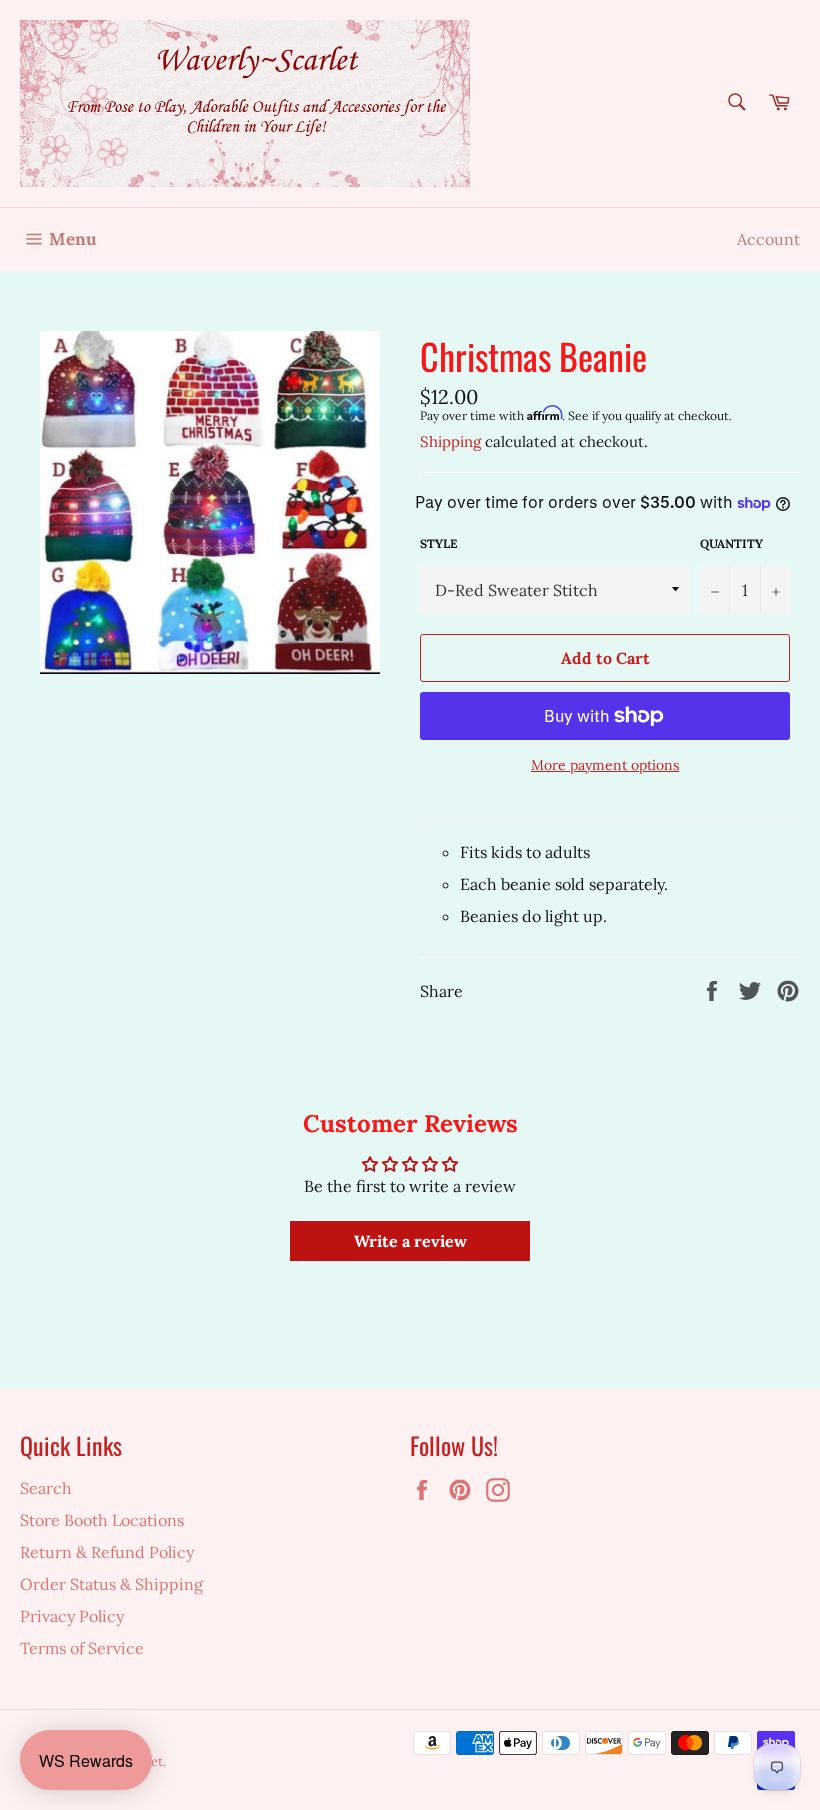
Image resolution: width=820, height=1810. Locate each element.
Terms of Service (82, 1648)
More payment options (605, 765)
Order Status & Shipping (111, 1584)
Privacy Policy (72, 1616)
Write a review (410, 1241)
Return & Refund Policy (107, 1552)
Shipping (450, 441)
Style (438, 543)
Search (46, 1488)
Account (768, 239)
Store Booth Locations (102, 1520)
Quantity (731, 543)
